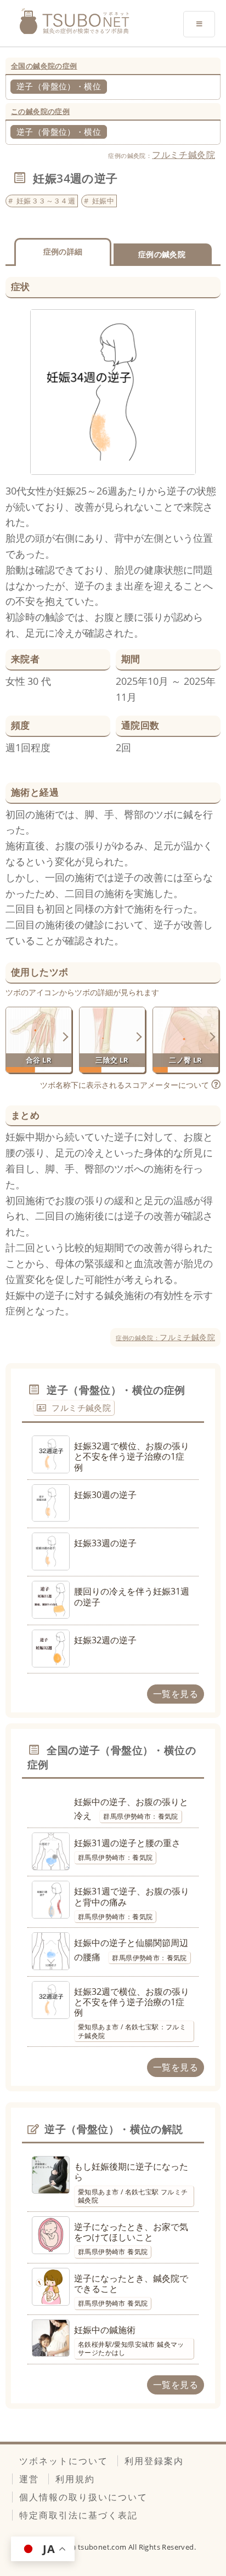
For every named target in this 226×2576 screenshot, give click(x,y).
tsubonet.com (103, 2547)
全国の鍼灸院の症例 (44, 66)
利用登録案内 (154, 2461)
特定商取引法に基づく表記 (78, 2515)
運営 (29, 2479)
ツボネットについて (64, 2461)
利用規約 (75, 2479)
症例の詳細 (63, 251)
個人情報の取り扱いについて (83, 2497)
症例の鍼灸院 (162, 254)
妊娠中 (103, 201)
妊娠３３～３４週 (46, 201)
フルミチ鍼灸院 (183, 155)
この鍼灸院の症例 (40, 111)
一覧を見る (176, 1694)
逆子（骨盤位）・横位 (59, 86)
